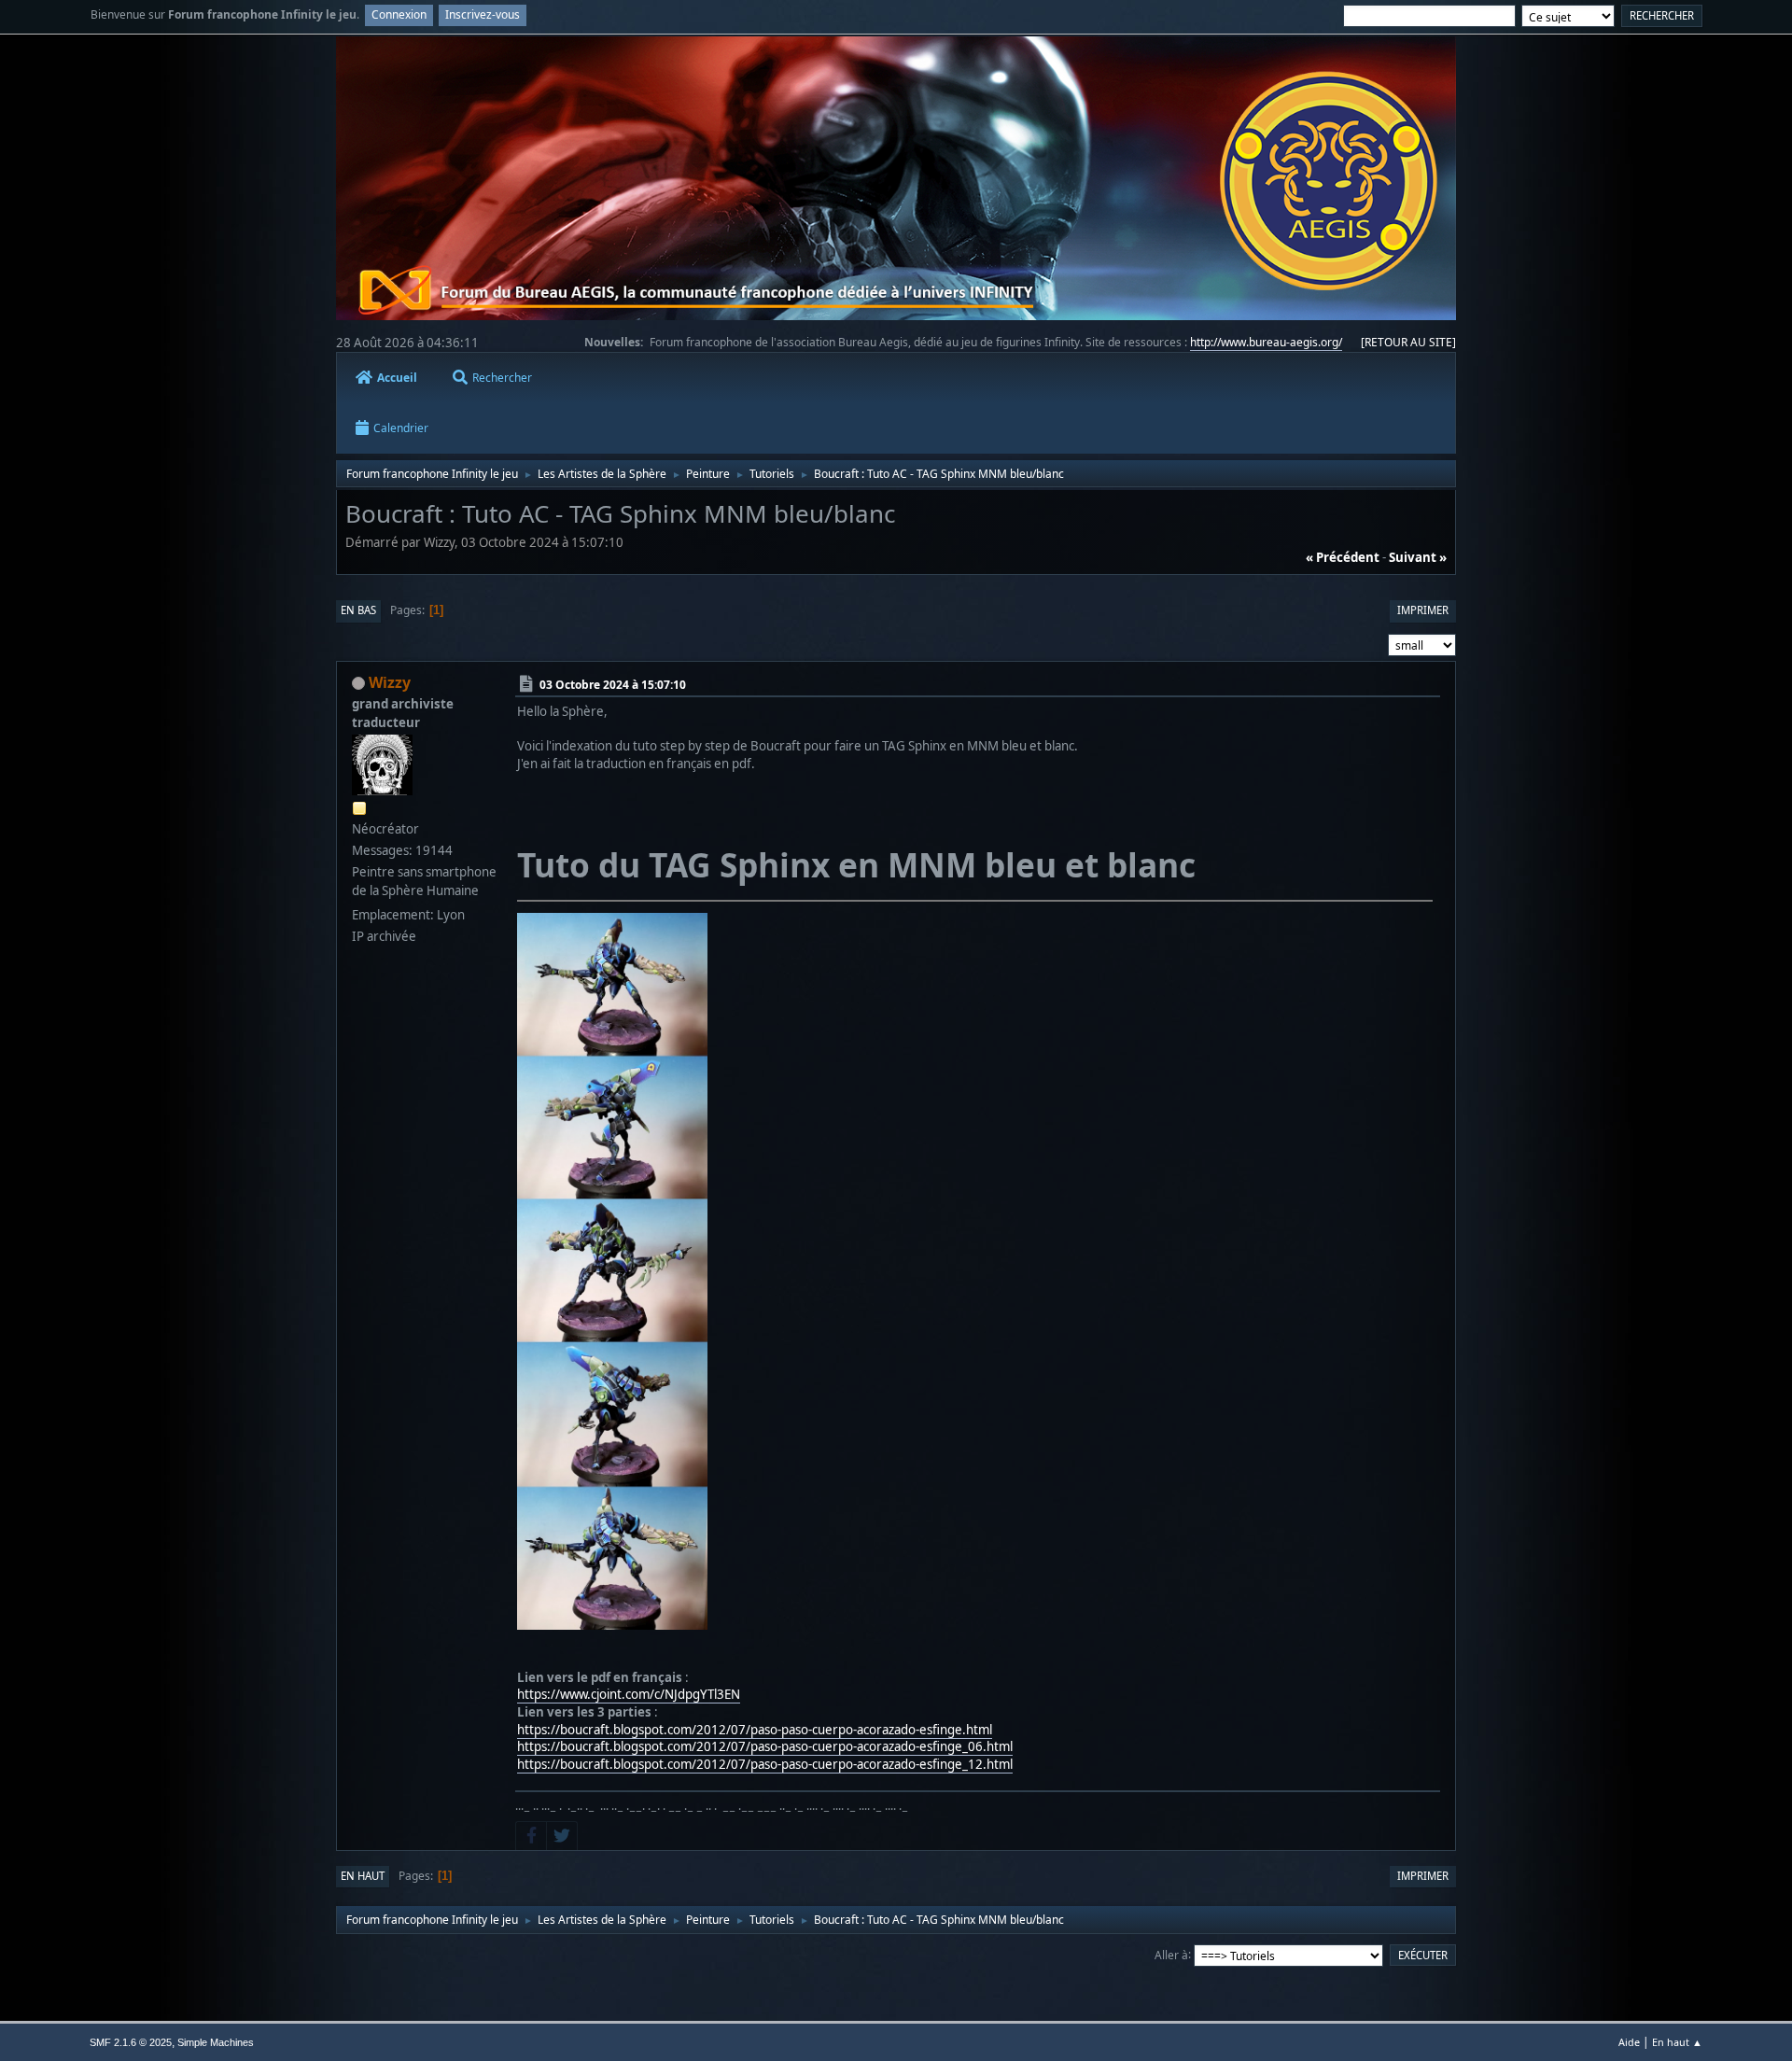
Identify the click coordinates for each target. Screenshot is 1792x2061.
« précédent (1343, 557)
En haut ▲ (1677, 2042)
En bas (358, 610)
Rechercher (502, 378)
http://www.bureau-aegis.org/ (1266, 342)
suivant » (1418, 557)
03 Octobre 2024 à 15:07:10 (613, 684)
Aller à (1171, 1954)
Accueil (397, 378)
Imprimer (1423, 610)
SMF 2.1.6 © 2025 (131, 2042)
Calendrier (401, 428)
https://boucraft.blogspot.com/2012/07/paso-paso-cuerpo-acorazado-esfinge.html (755, 1730)
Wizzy (390, 682)
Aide (1629, 2042)
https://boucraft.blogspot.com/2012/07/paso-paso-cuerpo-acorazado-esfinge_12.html (765, 1764)
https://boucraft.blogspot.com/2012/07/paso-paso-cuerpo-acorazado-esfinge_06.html (765, 1746)
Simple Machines (216, 2042)
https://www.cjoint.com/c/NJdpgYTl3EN (629, 1694)
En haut (363, 1876)
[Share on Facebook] (531, 1836)
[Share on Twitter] (562, 1836)
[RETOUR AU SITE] (1408, 342)
